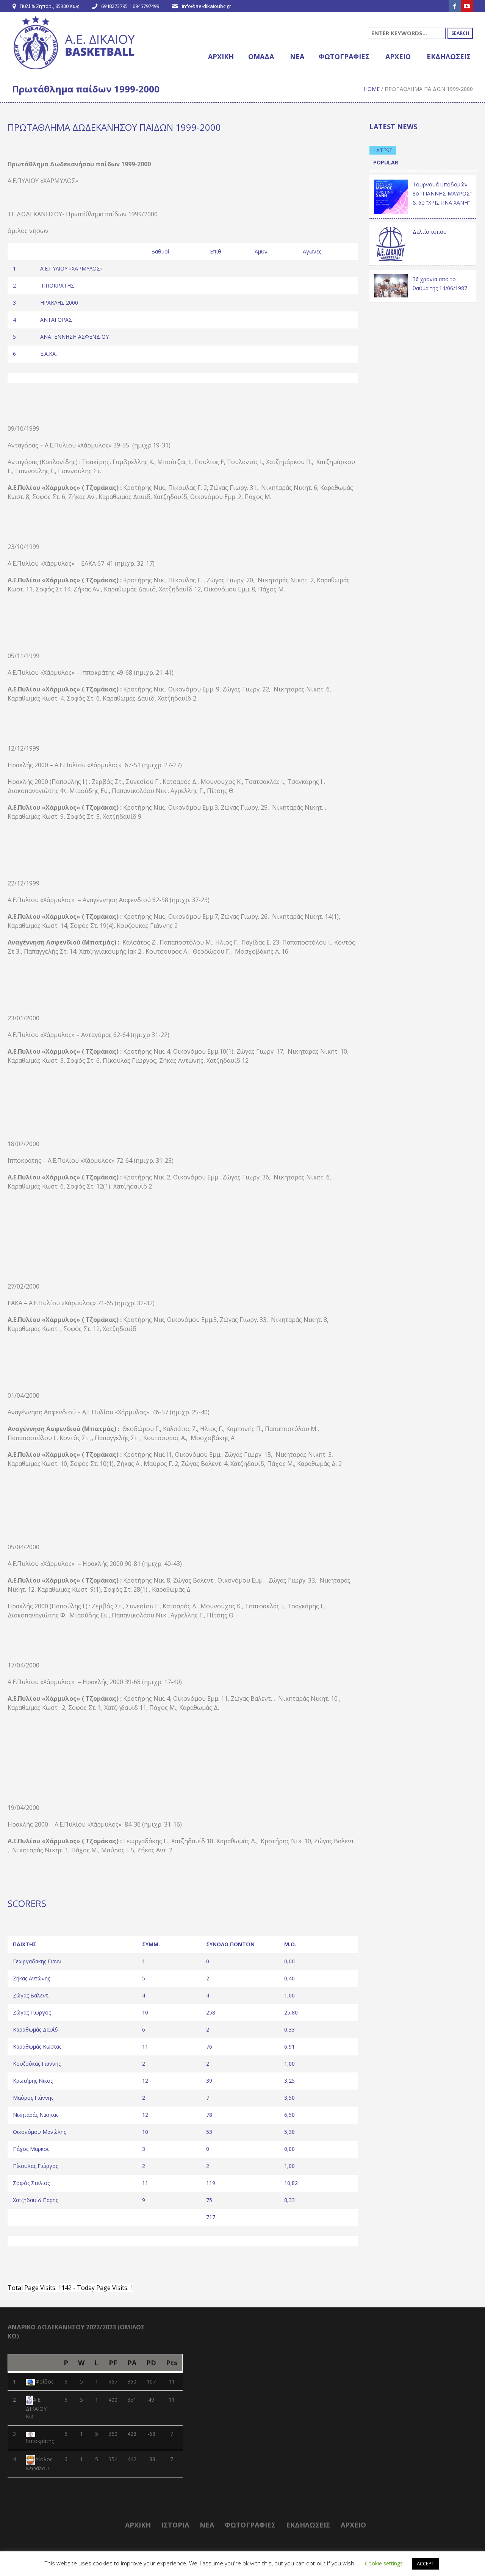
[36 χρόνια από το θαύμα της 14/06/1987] (391, 285)
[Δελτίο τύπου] (391, 243)
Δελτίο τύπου (430, 232)
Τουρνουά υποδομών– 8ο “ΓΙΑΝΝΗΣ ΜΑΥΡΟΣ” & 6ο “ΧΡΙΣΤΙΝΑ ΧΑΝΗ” (442, 193)
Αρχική (138, 2525)
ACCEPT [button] (426, 2563)
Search (460, 33)
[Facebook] (455, 6)
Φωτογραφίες (250, 2525)
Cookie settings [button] (384, 2563)
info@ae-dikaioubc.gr (207, 6)
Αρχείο (353, 2525)
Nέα (207, 2525)
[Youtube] (467, 6)
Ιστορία (175, 2525)
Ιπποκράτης (40, 2441)
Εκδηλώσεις (308, 2525)
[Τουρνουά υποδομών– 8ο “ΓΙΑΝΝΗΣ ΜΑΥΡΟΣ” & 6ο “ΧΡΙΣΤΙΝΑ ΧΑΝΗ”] (391, 196)
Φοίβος (44, 2381)
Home (372, 89)
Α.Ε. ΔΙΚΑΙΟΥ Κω (36, 2408)
